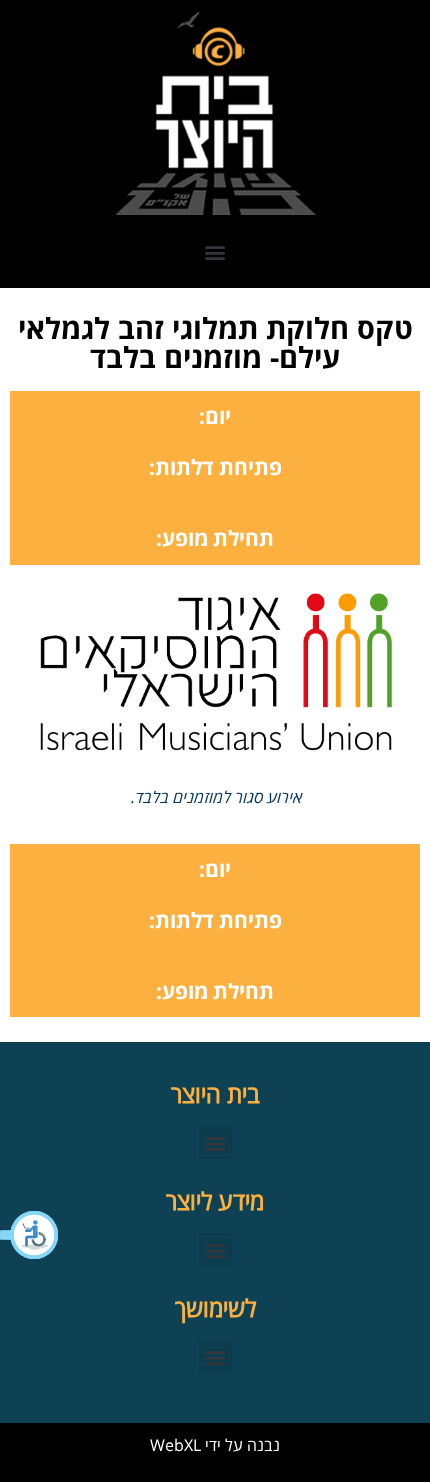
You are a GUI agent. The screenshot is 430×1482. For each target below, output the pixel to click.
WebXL (175, 1445)
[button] (30, 1235)
